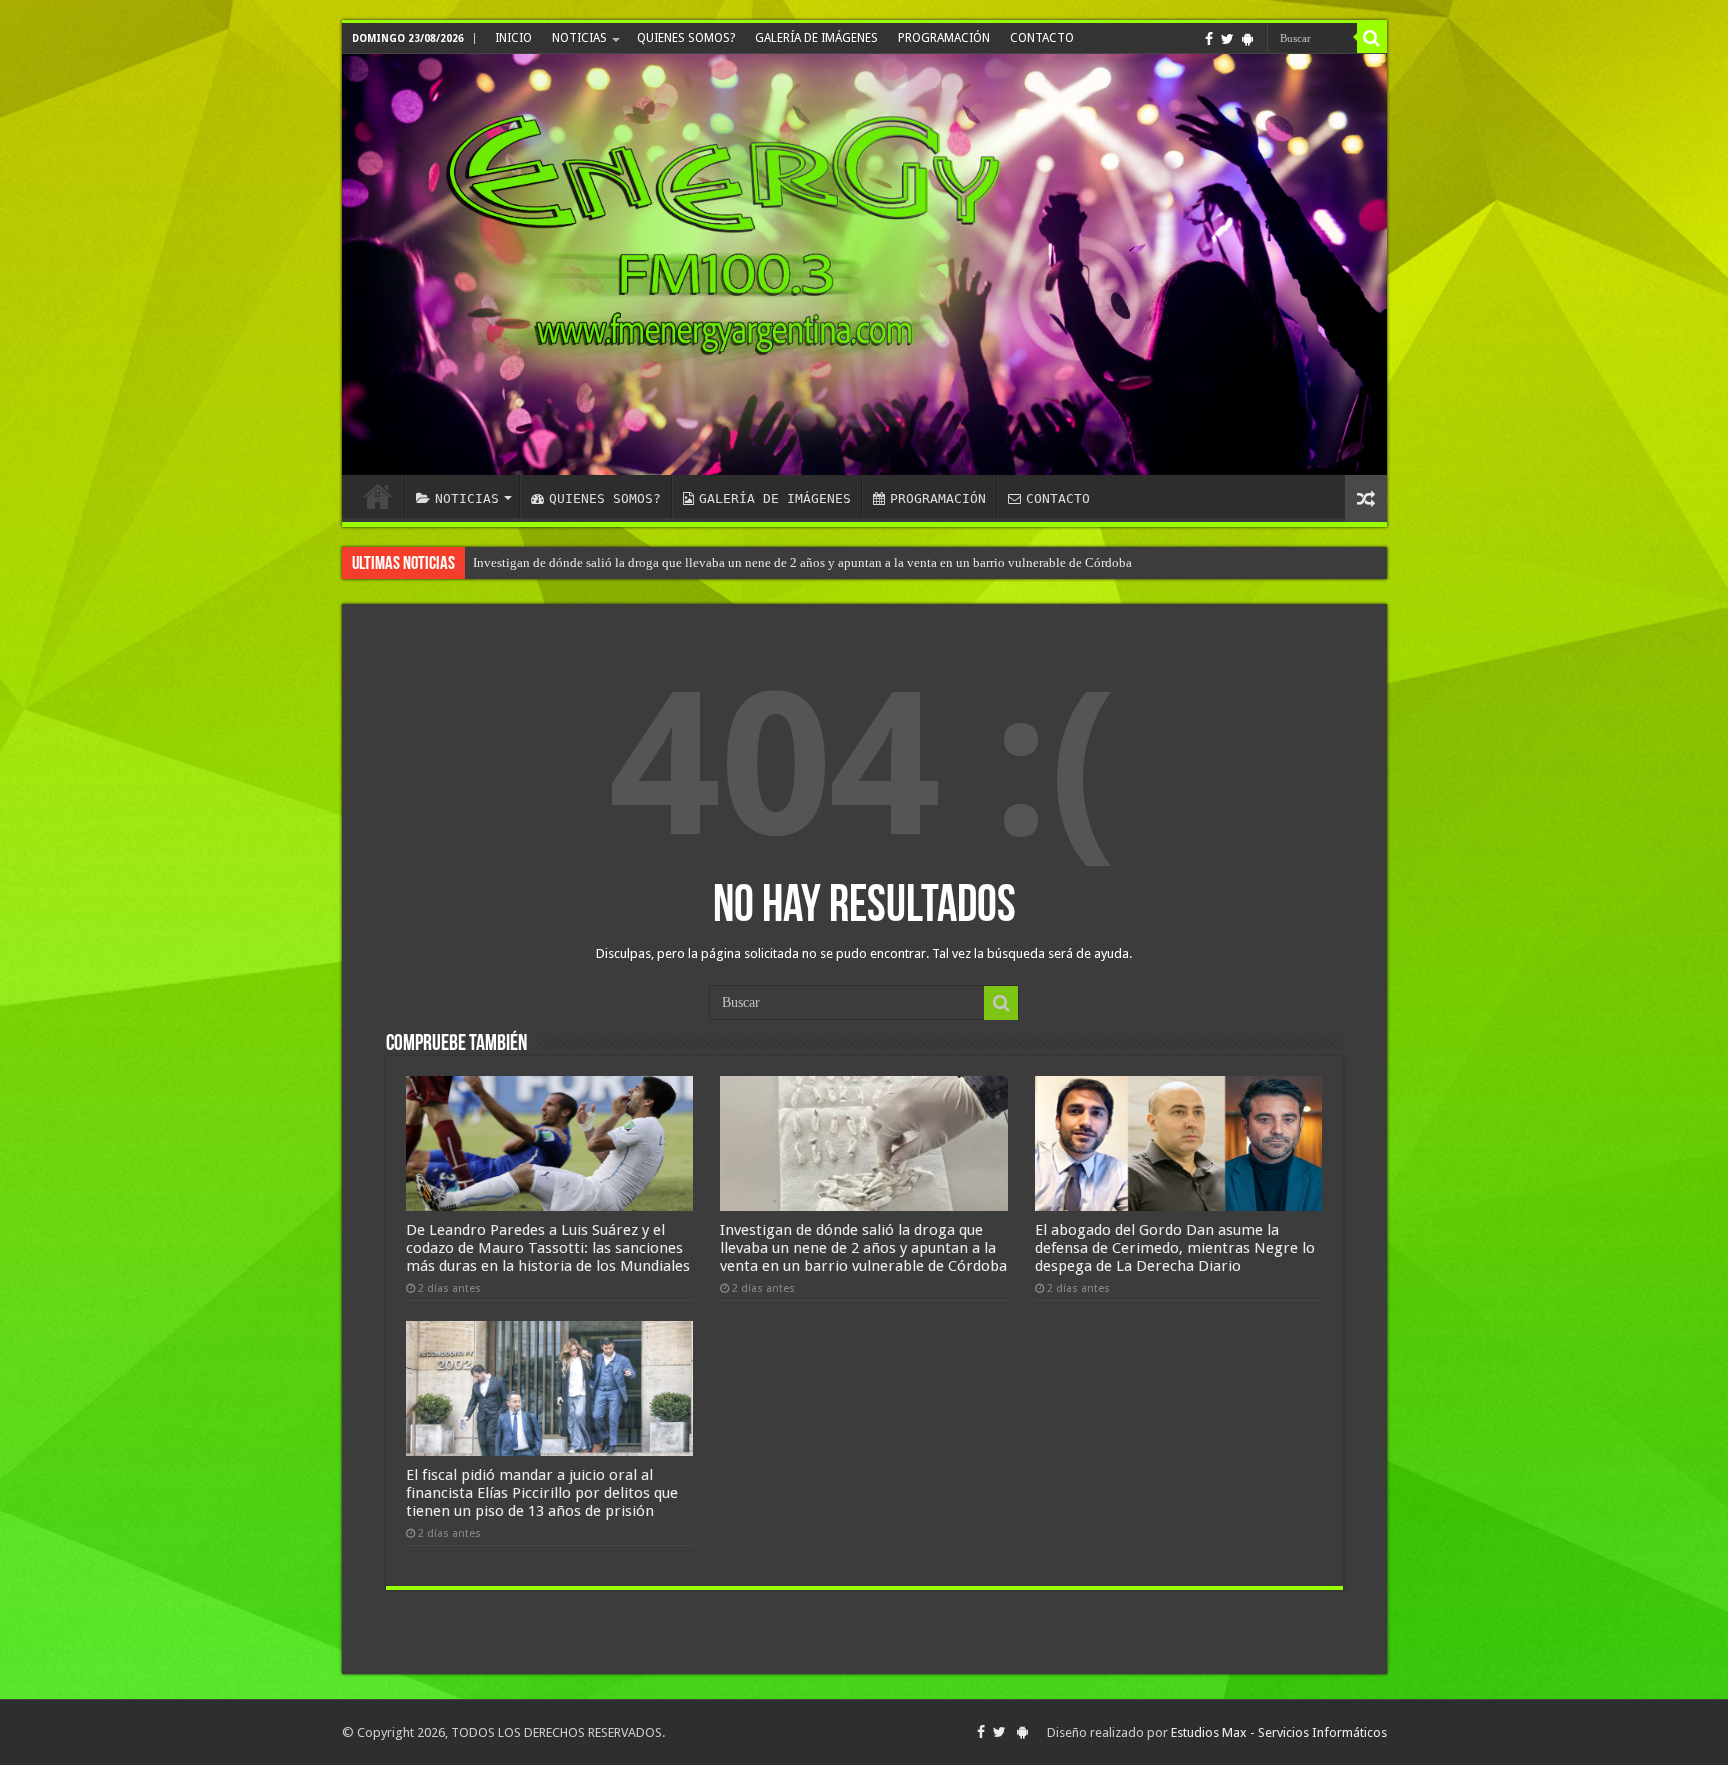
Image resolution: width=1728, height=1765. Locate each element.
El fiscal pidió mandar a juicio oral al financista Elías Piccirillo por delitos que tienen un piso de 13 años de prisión (783, 562)
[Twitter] (1227, 39)
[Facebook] (1209, 39)
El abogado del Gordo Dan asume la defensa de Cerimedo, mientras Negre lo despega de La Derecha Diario (1175, 1248)
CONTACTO (1042, 38)
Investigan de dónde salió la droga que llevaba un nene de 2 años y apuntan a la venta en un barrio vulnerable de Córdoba (863, 1248)
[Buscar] (1372, 38)
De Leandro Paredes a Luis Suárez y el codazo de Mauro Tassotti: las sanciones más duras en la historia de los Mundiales (548, 1248)
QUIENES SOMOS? (686, 38)
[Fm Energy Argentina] (864, 264)
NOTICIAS (579, 38)
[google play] (1247, 39)
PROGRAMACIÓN (944, 38)
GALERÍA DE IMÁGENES (816, 38)
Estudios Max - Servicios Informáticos (1279, 1732)
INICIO (513, 38)
